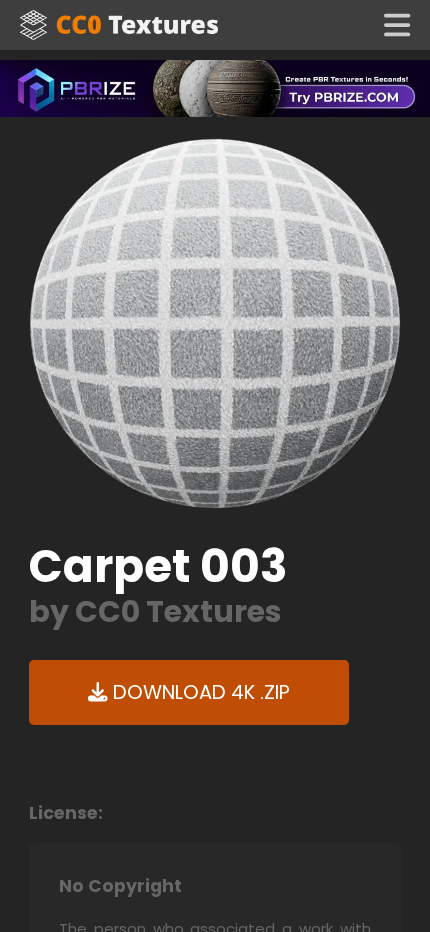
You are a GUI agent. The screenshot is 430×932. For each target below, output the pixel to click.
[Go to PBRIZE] (215, 87)
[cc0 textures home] (119, 25)
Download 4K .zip (199, 692)
